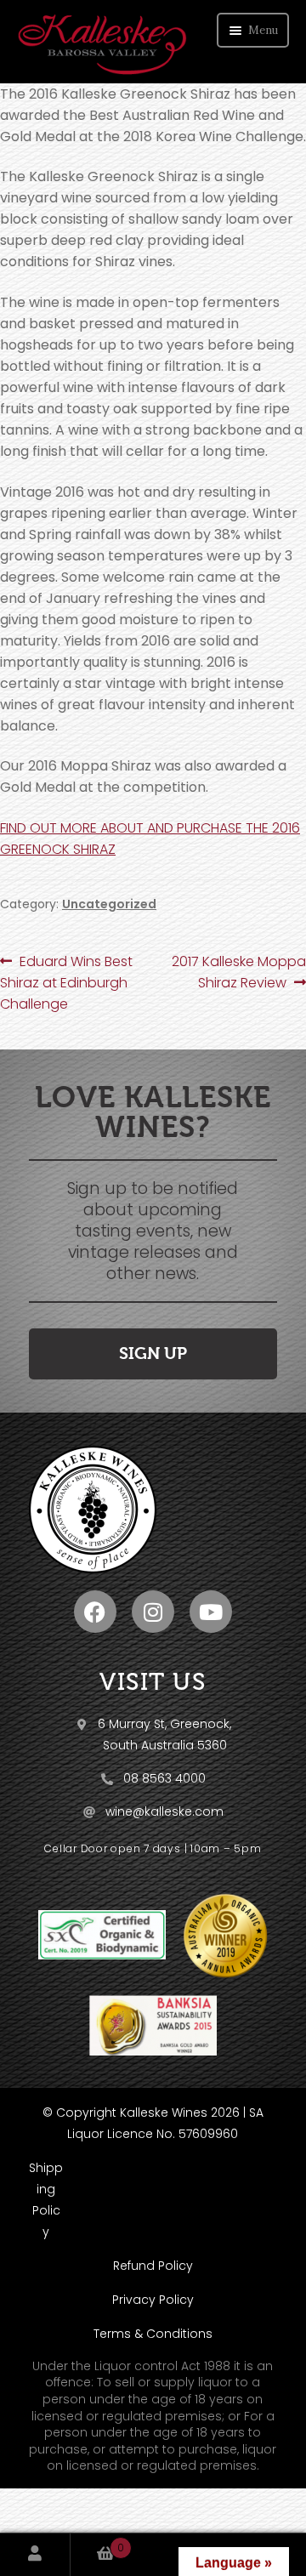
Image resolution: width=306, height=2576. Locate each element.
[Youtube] (211, 1612)
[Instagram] (153, 1612)
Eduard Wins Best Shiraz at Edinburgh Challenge (66, 982)
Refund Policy (153, 2266)
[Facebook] (95, 1612)
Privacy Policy (153, 2300)
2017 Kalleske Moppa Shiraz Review (238, 972)
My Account (35, 2555)
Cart (97, 2545)
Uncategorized (109, 904)
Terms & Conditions (153, 2334)
